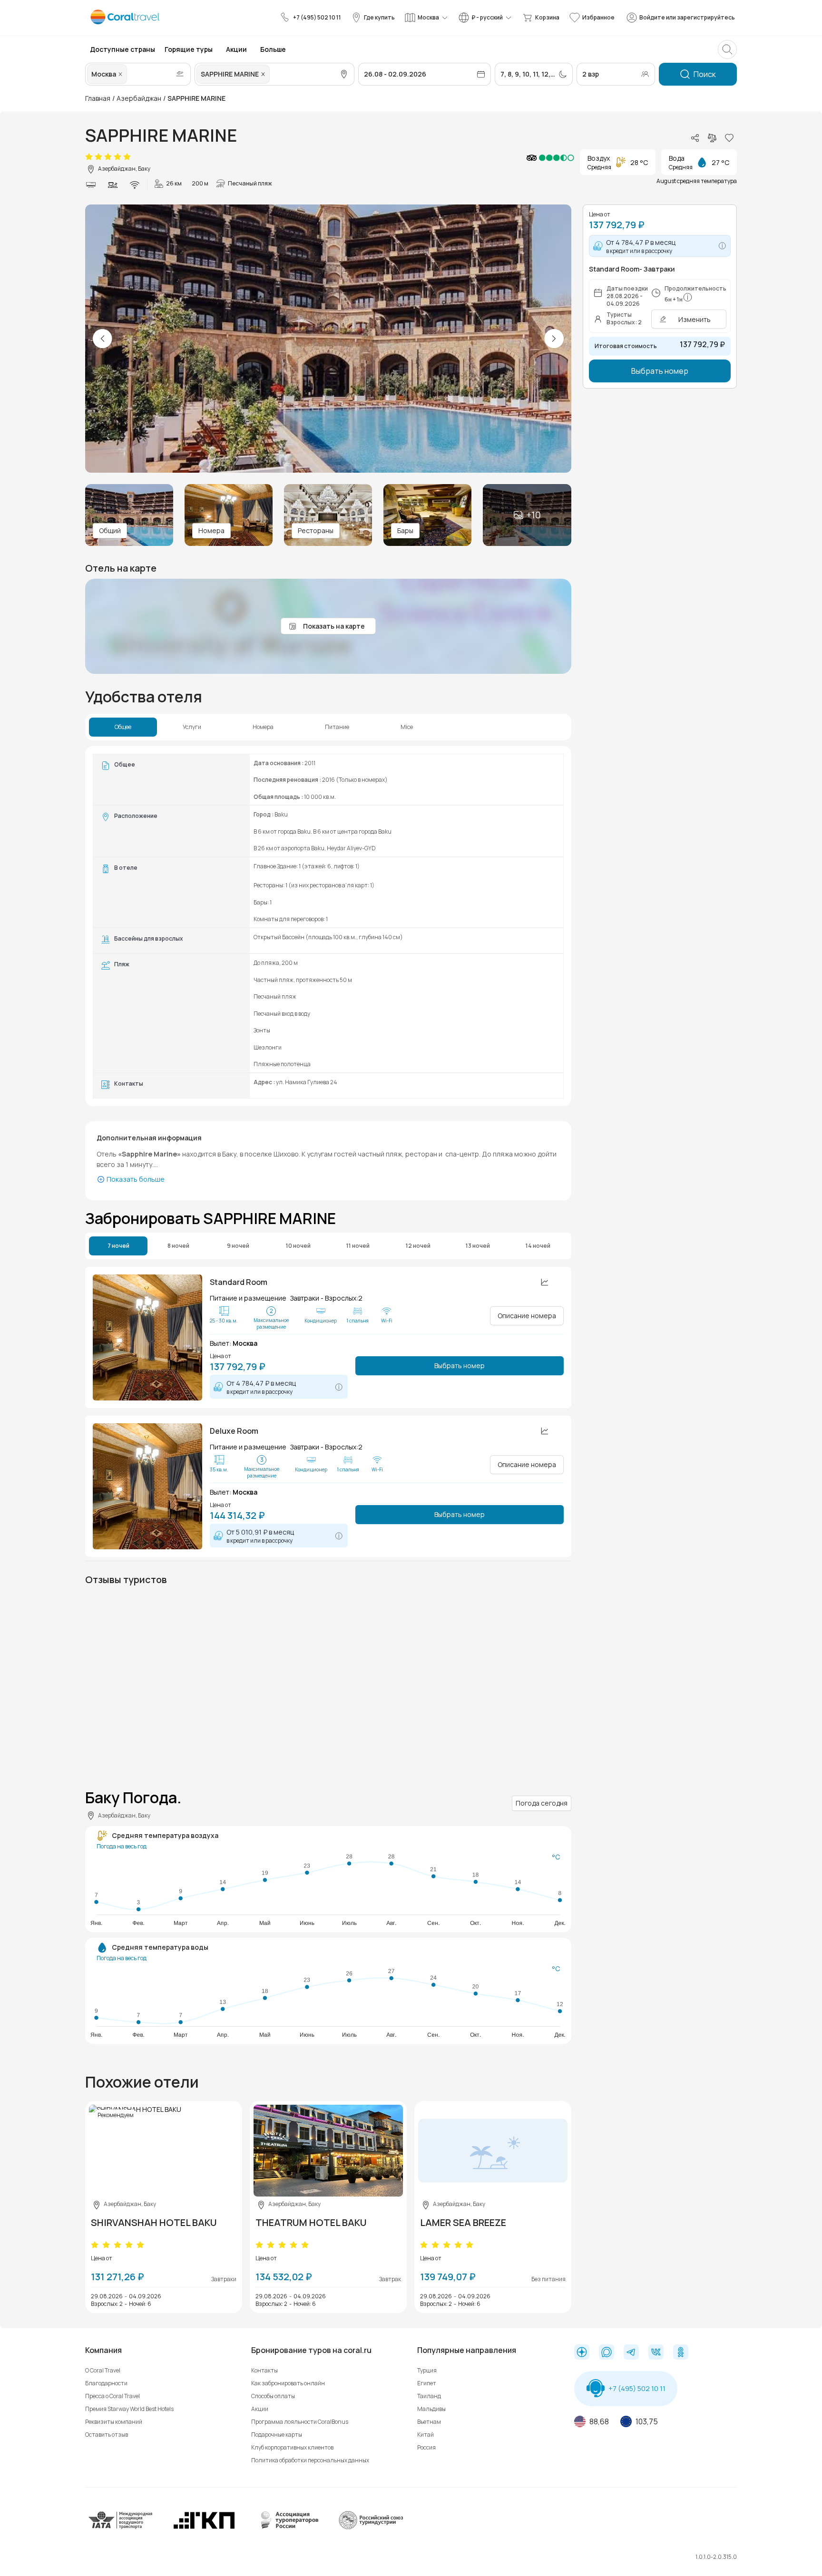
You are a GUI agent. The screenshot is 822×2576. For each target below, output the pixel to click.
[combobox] (130, 74)
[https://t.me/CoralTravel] (631, 2353)
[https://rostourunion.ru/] (371, 2528)
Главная (98, 98)
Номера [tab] (263, 727)
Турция (427, 2370)
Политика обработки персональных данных (310, 2460)
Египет (427, 2383)
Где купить (379, 17)
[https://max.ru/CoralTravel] (607, 2353)
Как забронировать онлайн (288, 2383)
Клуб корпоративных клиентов (292, 2447)
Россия (426, 2447)
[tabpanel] (328, 926)
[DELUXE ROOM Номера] (147, 1486)
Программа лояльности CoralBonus (300, 2422)
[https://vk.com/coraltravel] (656, 2353)
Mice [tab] (407, 727)
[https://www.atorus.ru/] (287, 2528)
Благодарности (106, 2383)
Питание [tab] (337, 727)
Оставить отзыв (107, 2435)
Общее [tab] (123, 727)
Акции (260, 2409)
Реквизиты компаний (114, 2422)
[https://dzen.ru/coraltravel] (582, 2353)
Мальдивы (431, 2409)
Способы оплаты (273, 2396)
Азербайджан (139, 98)
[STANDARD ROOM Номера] (147, 1337)
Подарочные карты (277, 2435)
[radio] (89, 157)
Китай (426, 2435)
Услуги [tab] (192, 727)
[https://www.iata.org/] (121, 2528)
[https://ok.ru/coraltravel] (681, 2353)
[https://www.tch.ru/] (204, 2528)
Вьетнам (429, 2422)
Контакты (264, 2370)
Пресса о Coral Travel (113, 2396)
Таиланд (429, 2396)
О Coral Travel (103, 2370)
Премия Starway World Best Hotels (129, 2409)
